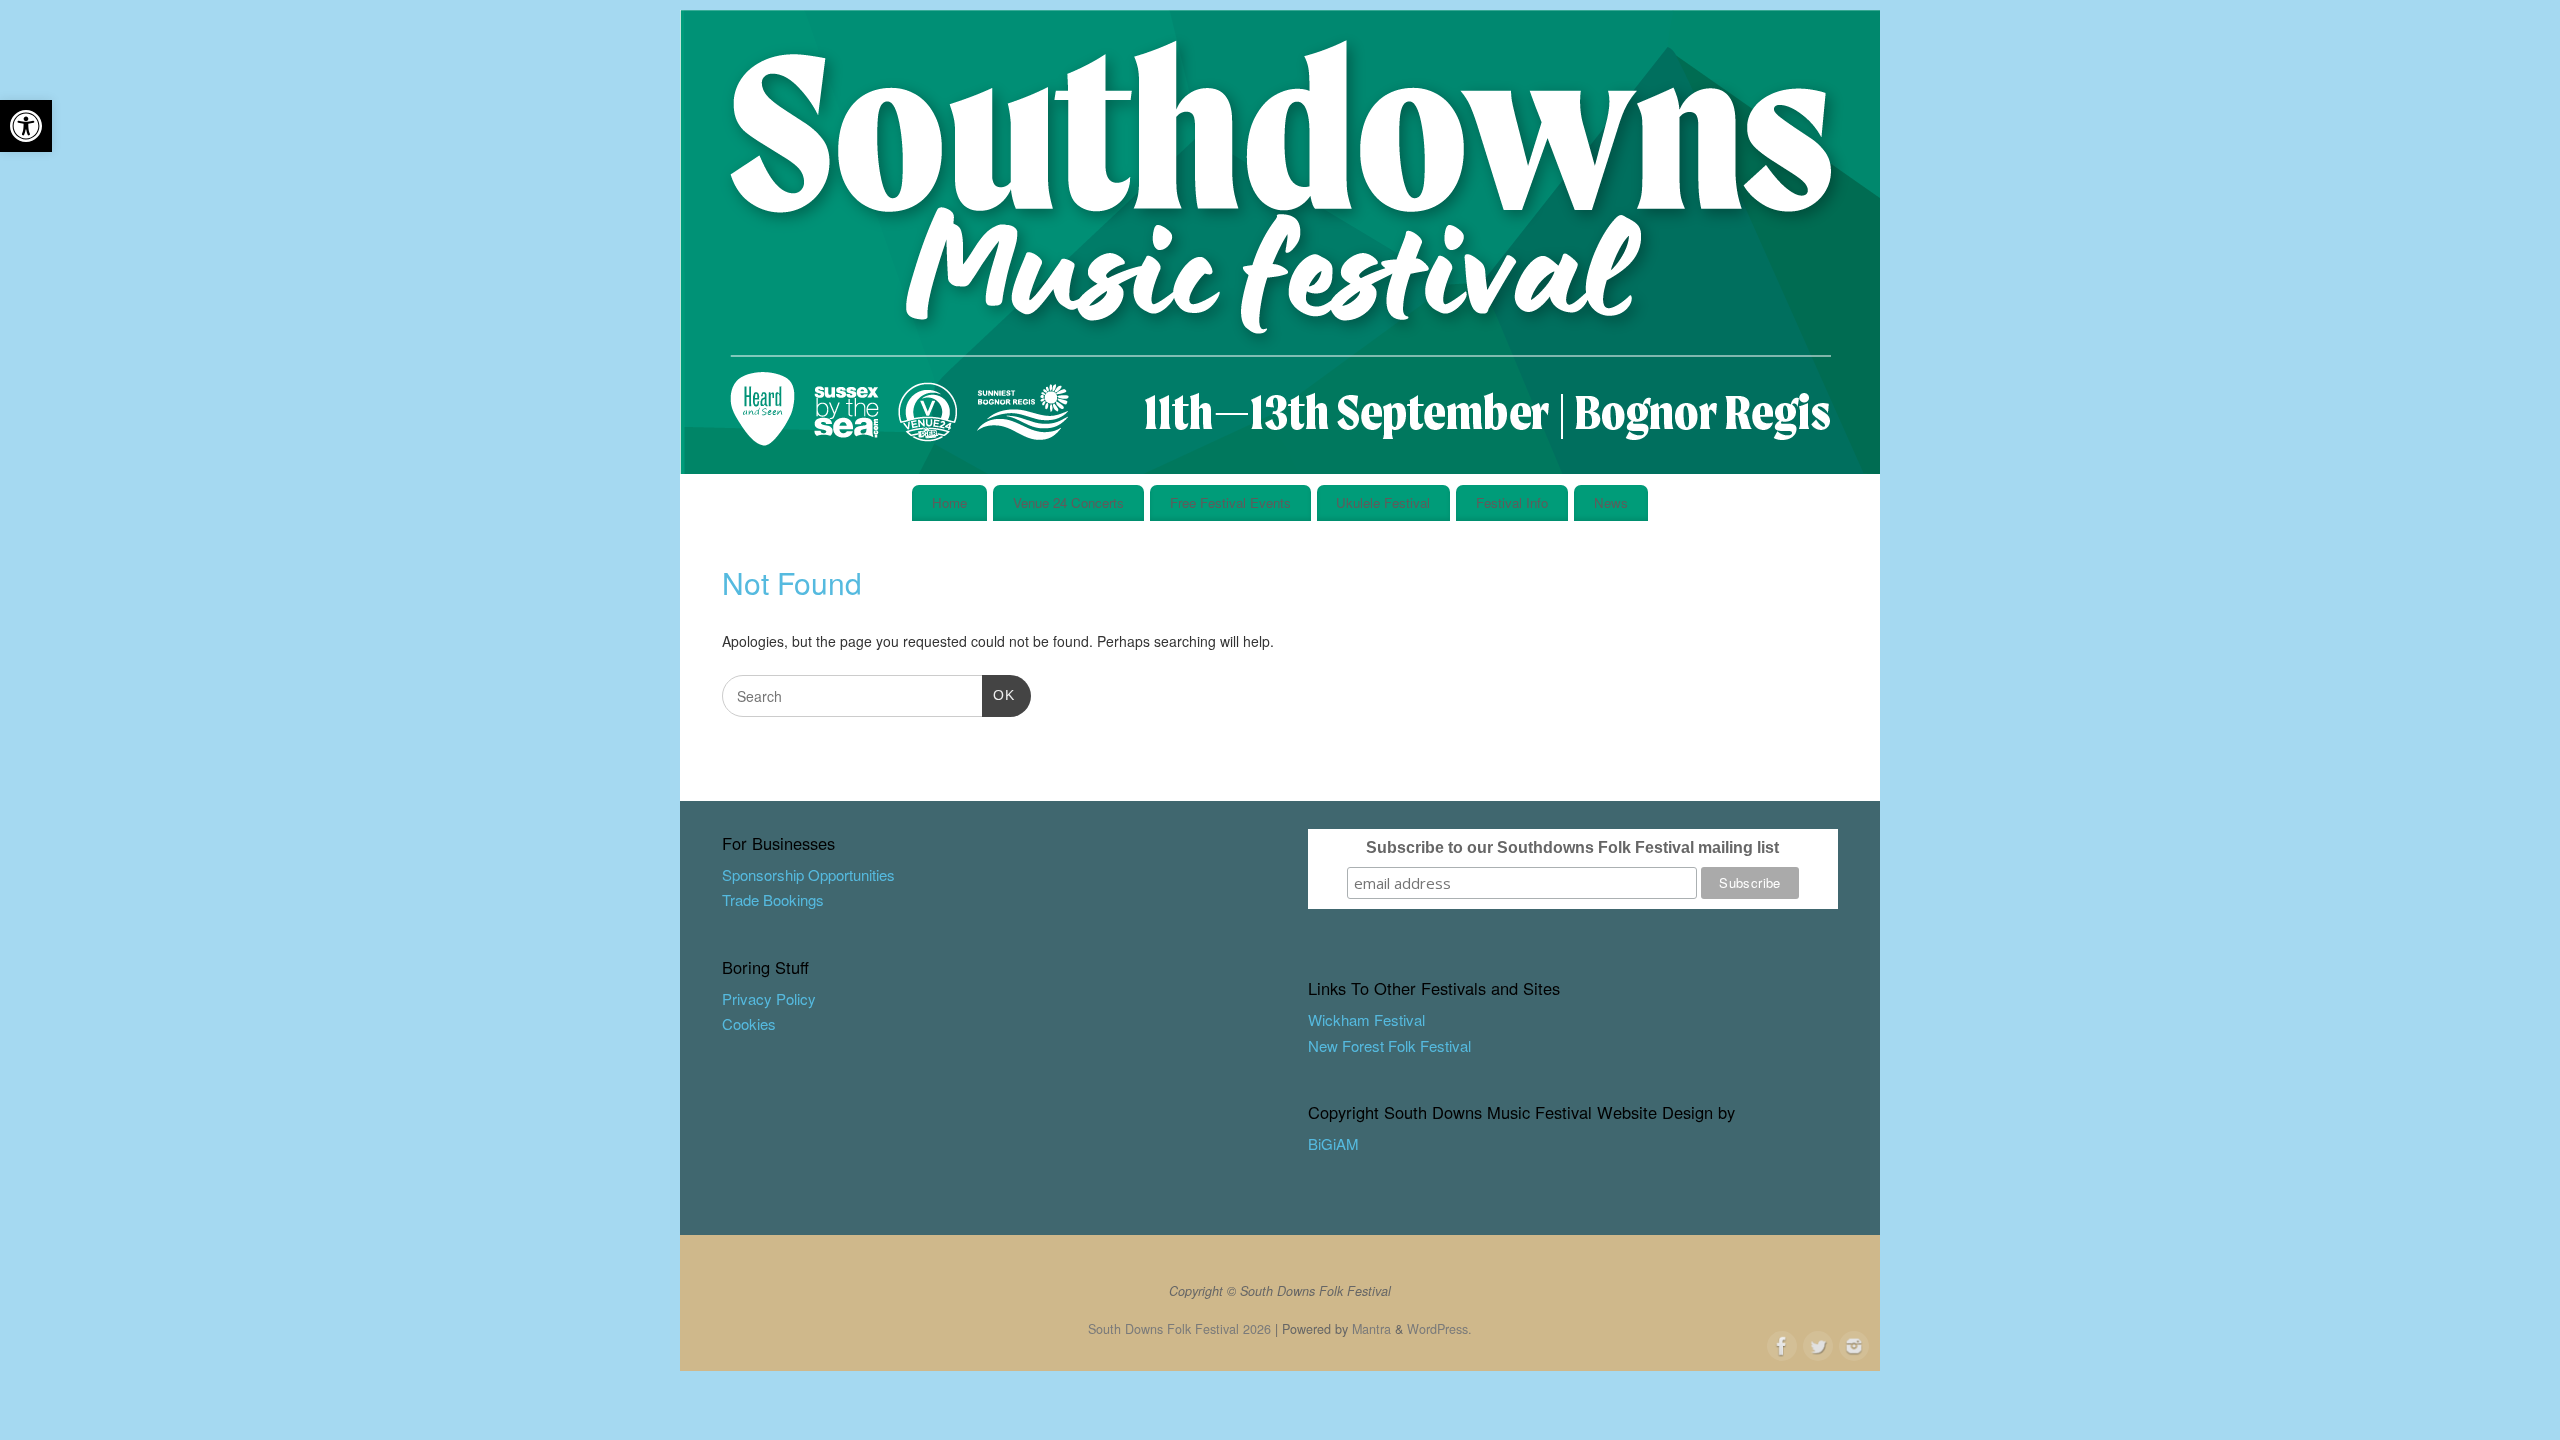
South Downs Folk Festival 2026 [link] (1179, 1329)
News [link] (1611, 502)
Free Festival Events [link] (1230, 502)
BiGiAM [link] (1333, 1143)
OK (998, 694)
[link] (26, 126)
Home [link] (949, 502)
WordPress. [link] (1439, 1329)
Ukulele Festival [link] (1383, 502)
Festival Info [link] (1512, 502)
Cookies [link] (749, 1023)
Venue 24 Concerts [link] (1068, 502)
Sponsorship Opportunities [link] (808, 874)
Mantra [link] (1371, 1329)
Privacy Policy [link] (769, 998)
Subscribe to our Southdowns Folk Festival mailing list (1572, 847)
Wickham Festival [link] (1366, 1019)
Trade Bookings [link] (773, 899)
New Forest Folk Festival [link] (1389, 1045)
